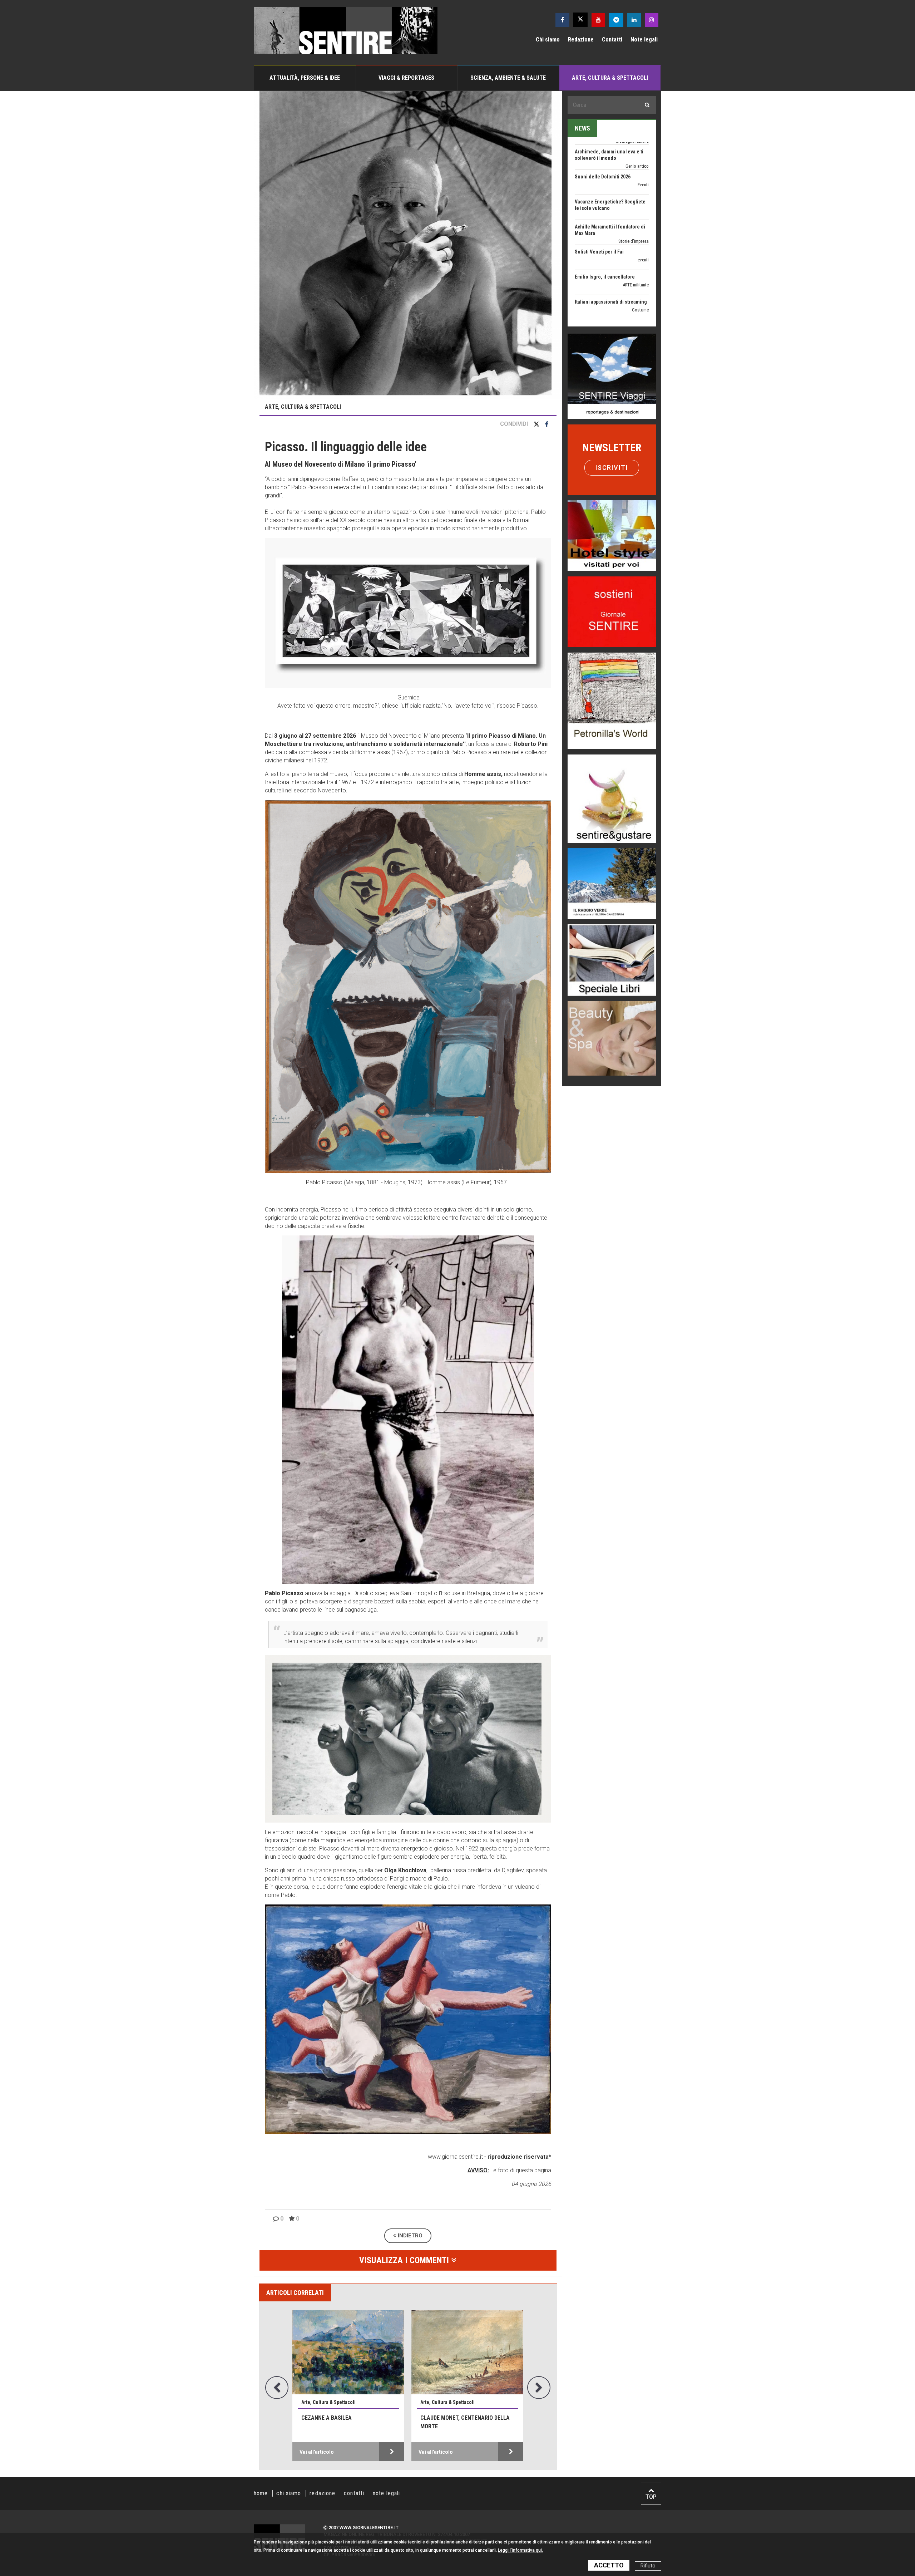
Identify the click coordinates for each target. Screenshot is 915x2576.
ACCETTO (609, 2565)
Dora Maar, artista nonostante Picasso (358, 2422)
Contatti (612, 40)
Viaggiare (640, 291)
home (261, 2493)
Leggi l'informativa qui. (520, 2550)
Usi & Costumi (635, 216)
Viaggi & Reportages (406, 78)
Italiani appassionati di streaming (611, 183)
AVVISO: (478, 2170)
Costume (640, 191)
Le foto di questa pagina (520, 2170)
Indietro (409, 2236)
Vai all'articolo (328, 2452)
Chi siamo (548, 40)
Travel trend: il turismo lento (606, 283)
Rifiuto (648, 2566)
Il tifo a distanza (592, 208)
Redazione (581, 40)
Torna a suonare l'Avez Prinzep (608, 233)
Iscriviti (612, 468)
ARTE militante (636, 166)
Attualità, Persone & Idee (305, 78)
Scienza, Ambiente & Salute (508, 78)
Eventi (643, 241)
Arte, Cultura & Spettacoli (610, 78)
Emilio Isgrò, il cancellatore (605, 158)
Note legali (644, 40)
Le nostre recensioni (630, 273)
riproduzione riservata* (519, 2157)
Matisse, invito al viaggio (467, 2418)
